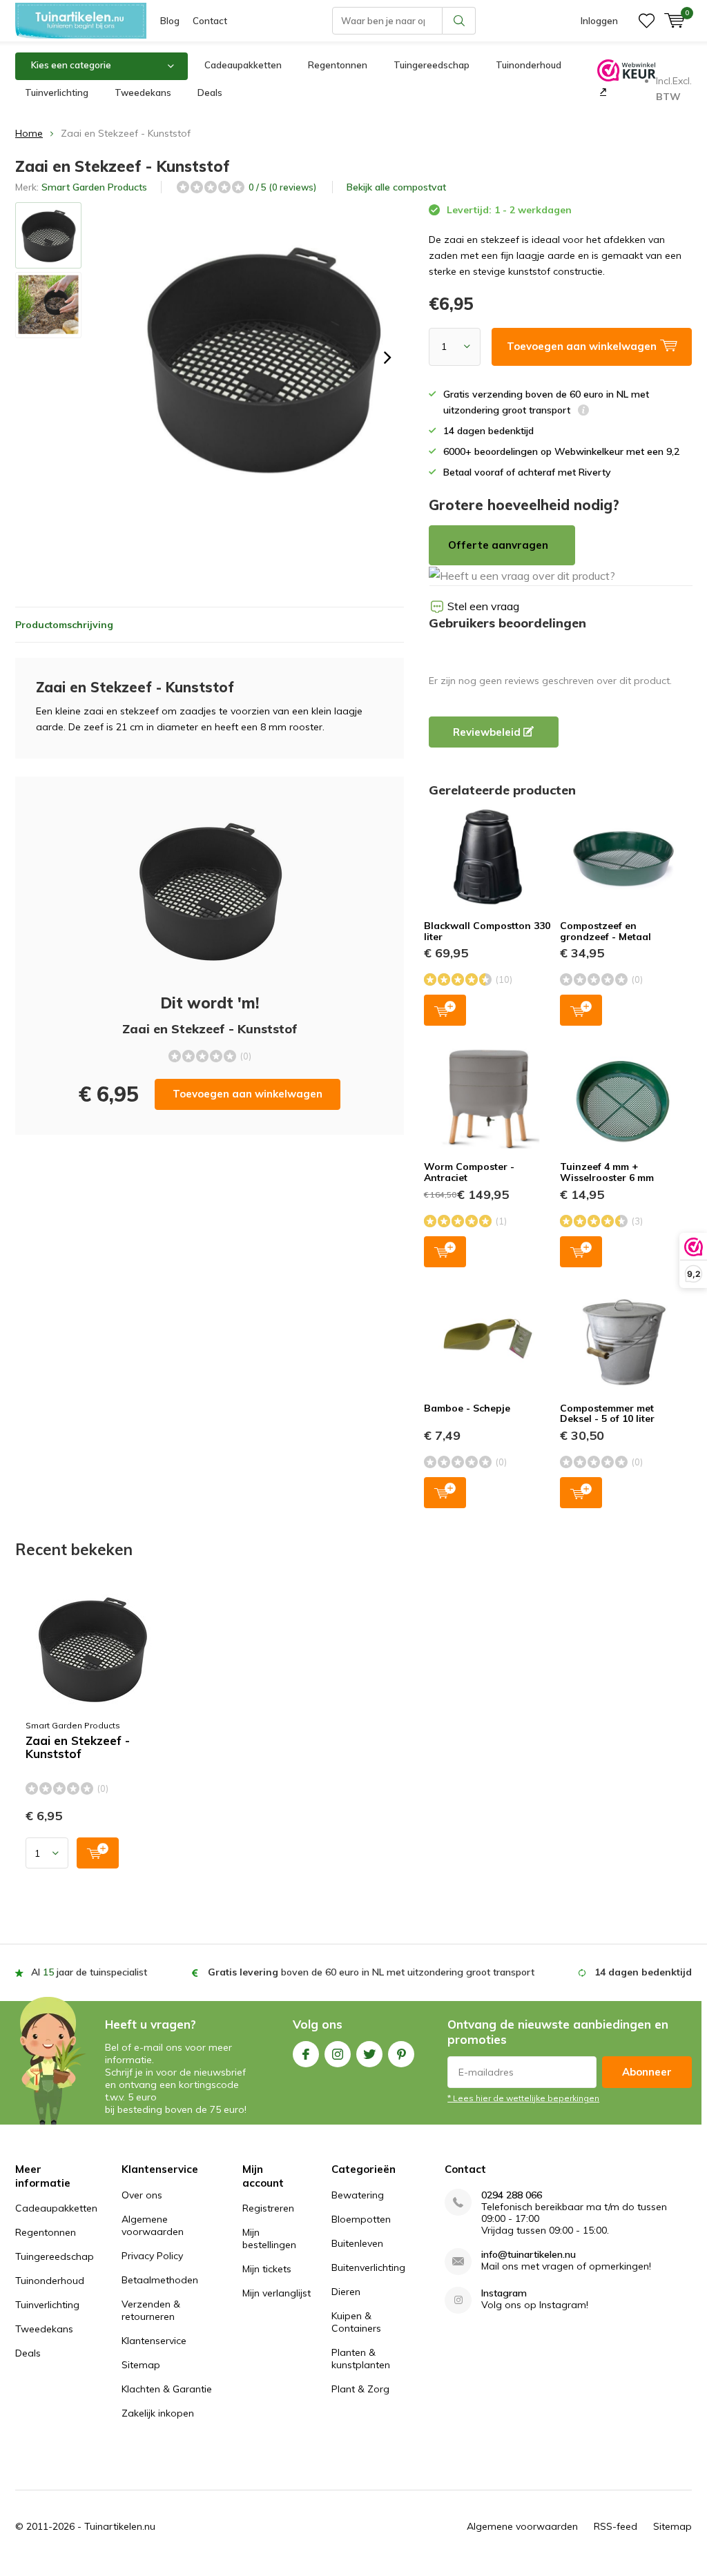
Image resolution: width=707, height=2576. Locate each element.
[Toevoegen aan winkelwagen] (98, 1853)
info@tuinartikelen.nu (529, 2255)
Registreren (268, 2208)
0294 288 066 (512, 2195)
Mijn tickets (267, 2269)
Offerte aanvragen (498, 545)
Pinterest (401, 2054)
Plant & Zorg (360, 2389)
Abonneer (647, 2072)
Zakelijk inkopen (158, 2413)
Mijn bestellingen (269, 2238)
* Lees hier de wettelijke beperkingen (523, 2098)
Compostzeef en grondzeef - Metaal (606, 931)
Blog (170, 21)
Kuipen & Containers (356, 2322)
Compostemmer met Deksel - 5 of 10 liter (607, 1414)
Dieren (346, 2292)
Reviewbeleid (488, 732)
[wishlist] (647, 21)
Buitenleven (357, 2243)
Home (29, 133)
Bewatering (358, 2195)
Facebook (306, 2054)
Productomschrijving (64, 625)
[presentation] (387, 358)
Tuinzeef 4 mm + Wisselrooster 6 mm (607, 1172)
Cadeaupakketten (243, 65)
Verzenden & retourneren (151, 2310)
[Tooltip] (583, 412)
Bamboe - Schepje (467, 1408)
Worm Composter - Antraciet (469, 1172)
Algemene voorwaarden (153, 2225)
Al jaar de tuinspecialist (89, 1972)
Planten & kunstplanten (361, 2359)
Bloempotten (361, 2219)
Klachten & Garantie (167, 2389)
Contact (210, 21)
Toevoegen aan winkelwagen (248, 1094)
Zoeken (459, 21)
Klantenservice (154, 2341)
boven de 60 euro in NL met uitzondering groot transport (371, 1972)
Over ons (142, 2195)
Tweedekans (143, 92)
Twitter (369, 2054)
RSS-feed (616, 2526)
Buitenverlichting (368, 2267)
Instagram (338, 2054)
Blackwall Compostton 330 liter (487, 931)
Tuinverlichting (57, 92)
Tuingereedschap (432, 65)
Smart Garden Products (94, 187)
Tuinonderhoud (529, 65)
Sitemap (141, 2365)
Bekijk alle (396, 187)
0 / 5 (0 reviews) (282, 187)
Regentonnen (338, 65)
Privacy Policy (152, 2256)
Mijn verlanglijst (277, 2293)
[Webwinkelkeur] (602, 91)
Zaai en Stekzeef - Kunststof (78, 1747)
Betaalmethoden (160, 2280)
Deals (210, 92)
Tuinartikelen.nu (120, 2526)
